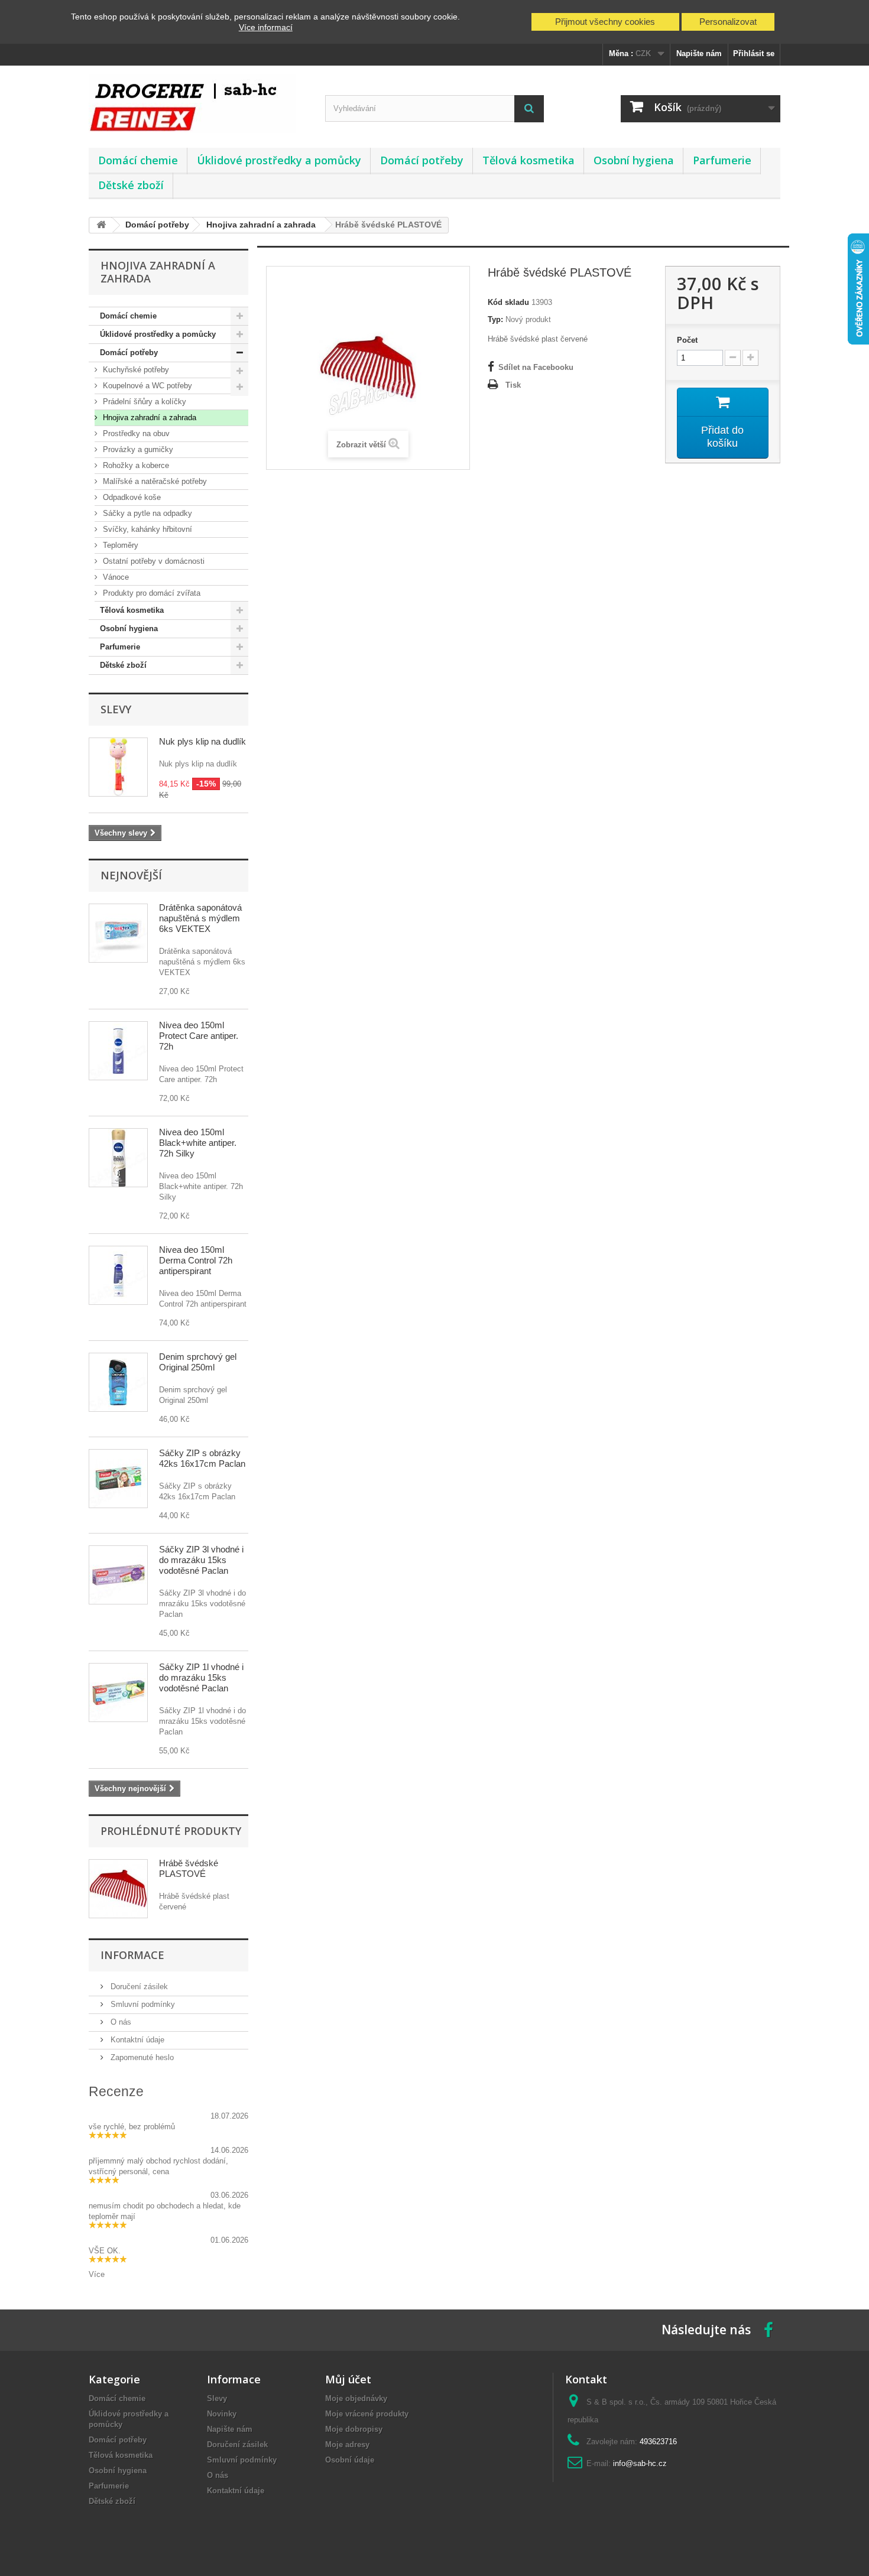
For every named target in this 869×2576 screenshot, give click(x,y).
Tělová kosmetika (528, 160)
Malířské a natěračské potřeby (154, 481)
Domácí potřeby (422, 160)
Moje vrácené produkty (367, 2414)
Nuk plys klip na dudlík (202, 741)
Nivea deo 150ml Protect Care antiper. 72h (199, 1036)
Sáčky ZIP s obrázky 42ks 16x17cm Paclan (202, 1458)
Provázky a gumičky (137, 449)
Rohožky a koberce (135, 465)
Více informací (266, 27)
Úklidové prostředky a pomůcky (279, 160)
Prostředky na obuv (135, 433)
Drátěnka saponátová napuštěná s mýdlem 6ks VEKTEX (200, 918)
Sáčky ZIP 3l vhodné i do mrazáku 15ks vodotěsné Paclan (201, 1560)
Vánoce (115, 577)
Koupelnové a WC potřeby (146, 386)
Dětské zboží (131, 185)
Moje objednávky (356, 2398)
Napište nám (699, 53)
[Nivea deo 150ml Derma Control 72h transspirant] (118, 1275)
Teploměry (119, 545)
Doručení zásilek (138, 1987)
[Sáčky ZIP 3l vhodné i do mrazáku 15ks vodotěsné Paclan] (118, 1575)
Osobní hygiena (634, 160)
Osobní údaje (350, 2460)
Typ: (495, 319)
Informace (132, 1955)
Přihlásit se (754, 53)
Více (97, 2274)
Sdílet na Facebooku (536, 367)
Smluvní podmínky (142, 2004)
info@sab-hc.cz (640, 2463)
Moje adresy (347, 2445)
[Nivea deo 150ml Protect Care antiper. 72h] (118, 1051)
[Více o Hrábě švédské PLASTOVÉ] (118, 1889)
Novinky (222, 2414)
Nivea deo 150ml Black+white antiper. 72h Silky (198, 1143)
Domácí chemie (138, 160)
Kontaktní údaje (136, 2040)
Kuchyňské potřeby (135, 370)
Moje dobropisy (354, 2429)
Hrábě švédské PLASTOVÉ (189, 1868)
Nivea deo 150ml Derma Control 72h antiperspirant (196, 1260)
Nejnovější (131, 875)
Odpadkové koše (131, 497)
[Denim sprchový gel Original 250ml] (118, 1382)
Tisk (513, 385)
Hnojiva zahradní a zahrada (148, 418)
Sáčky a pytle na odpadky (146, 513)
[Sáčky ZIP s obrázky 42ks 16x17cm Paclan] (118, 1479)
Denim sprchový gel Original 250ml (198, 1362)
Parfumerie (722, 160)
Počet (687, 340)
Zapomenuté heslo (141, 2057)
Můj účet (348, 2379)
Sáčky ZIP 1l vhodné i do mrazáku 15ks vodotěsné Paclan (201, 1677)
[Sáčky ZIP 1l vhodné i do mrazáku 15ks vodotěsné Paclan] (118, 1693)
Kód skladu (508, 302)
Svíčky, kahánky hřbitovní (146, 529)
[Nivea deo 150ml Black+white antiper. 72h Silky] (118, 1158)
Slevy (116, 709)
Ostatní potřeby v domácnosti (153, 561)
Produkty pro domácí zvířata (150, 593)
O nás (120, 2022)
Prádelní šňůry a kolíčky (143, 402)
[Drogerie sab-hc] (198, 104)
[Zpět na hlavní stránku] (101, 225)
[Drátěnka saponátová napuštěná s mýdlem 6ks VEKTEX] (118, 933)
